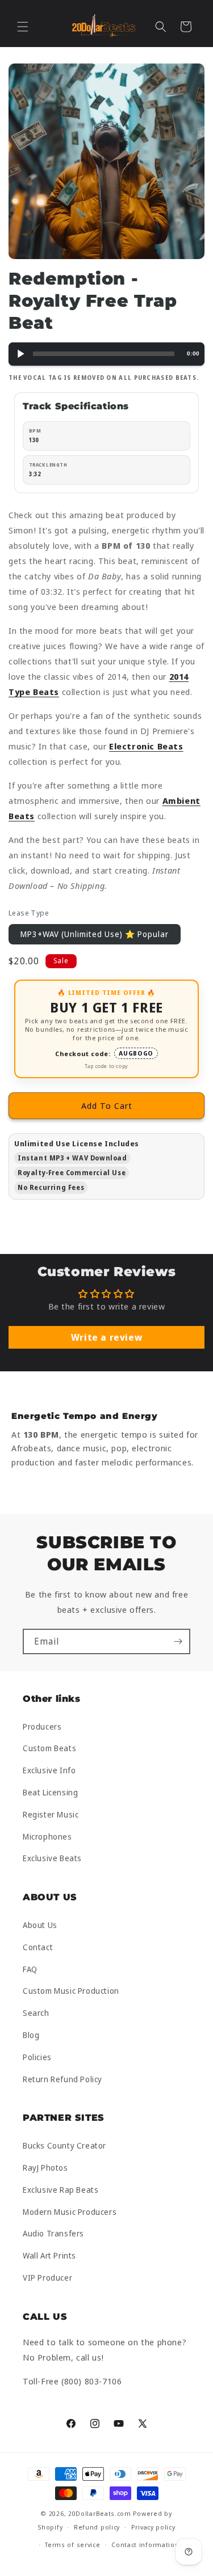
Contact (38, 1947)
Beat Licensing (50, 1792)
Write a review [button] (106, 1337)
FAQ (30, 1969)
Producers (42, 1726)
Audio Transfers (53, 2233)
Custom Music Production (71, 1991)
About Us (40, 1925)
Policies (37, 2057)
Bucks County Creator (64, 2145)
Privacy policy (153, 2527)
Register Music (51, 1814)
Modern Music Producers (70, 2212)
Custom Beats (49, 1748)
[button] (23, 27)
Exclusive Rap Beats (60, 2190)
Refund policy (97, 2527)
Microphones (47, 1836)
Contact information (145, 2545)
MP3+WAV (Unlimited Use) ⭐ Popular (95, 934)
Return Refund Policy (62, 2079)
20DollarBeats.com (100, 2513)
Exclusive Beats (52, 1858)
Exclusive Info (49, 1770)
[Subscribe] (178, 1641)
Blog (31, 2035)
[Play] (20, 354)
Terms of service (72, 2545)
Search (36, 2013)
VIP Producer (47, 2278)
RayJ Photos (45, 2168)
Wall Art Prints (49, 2255)
